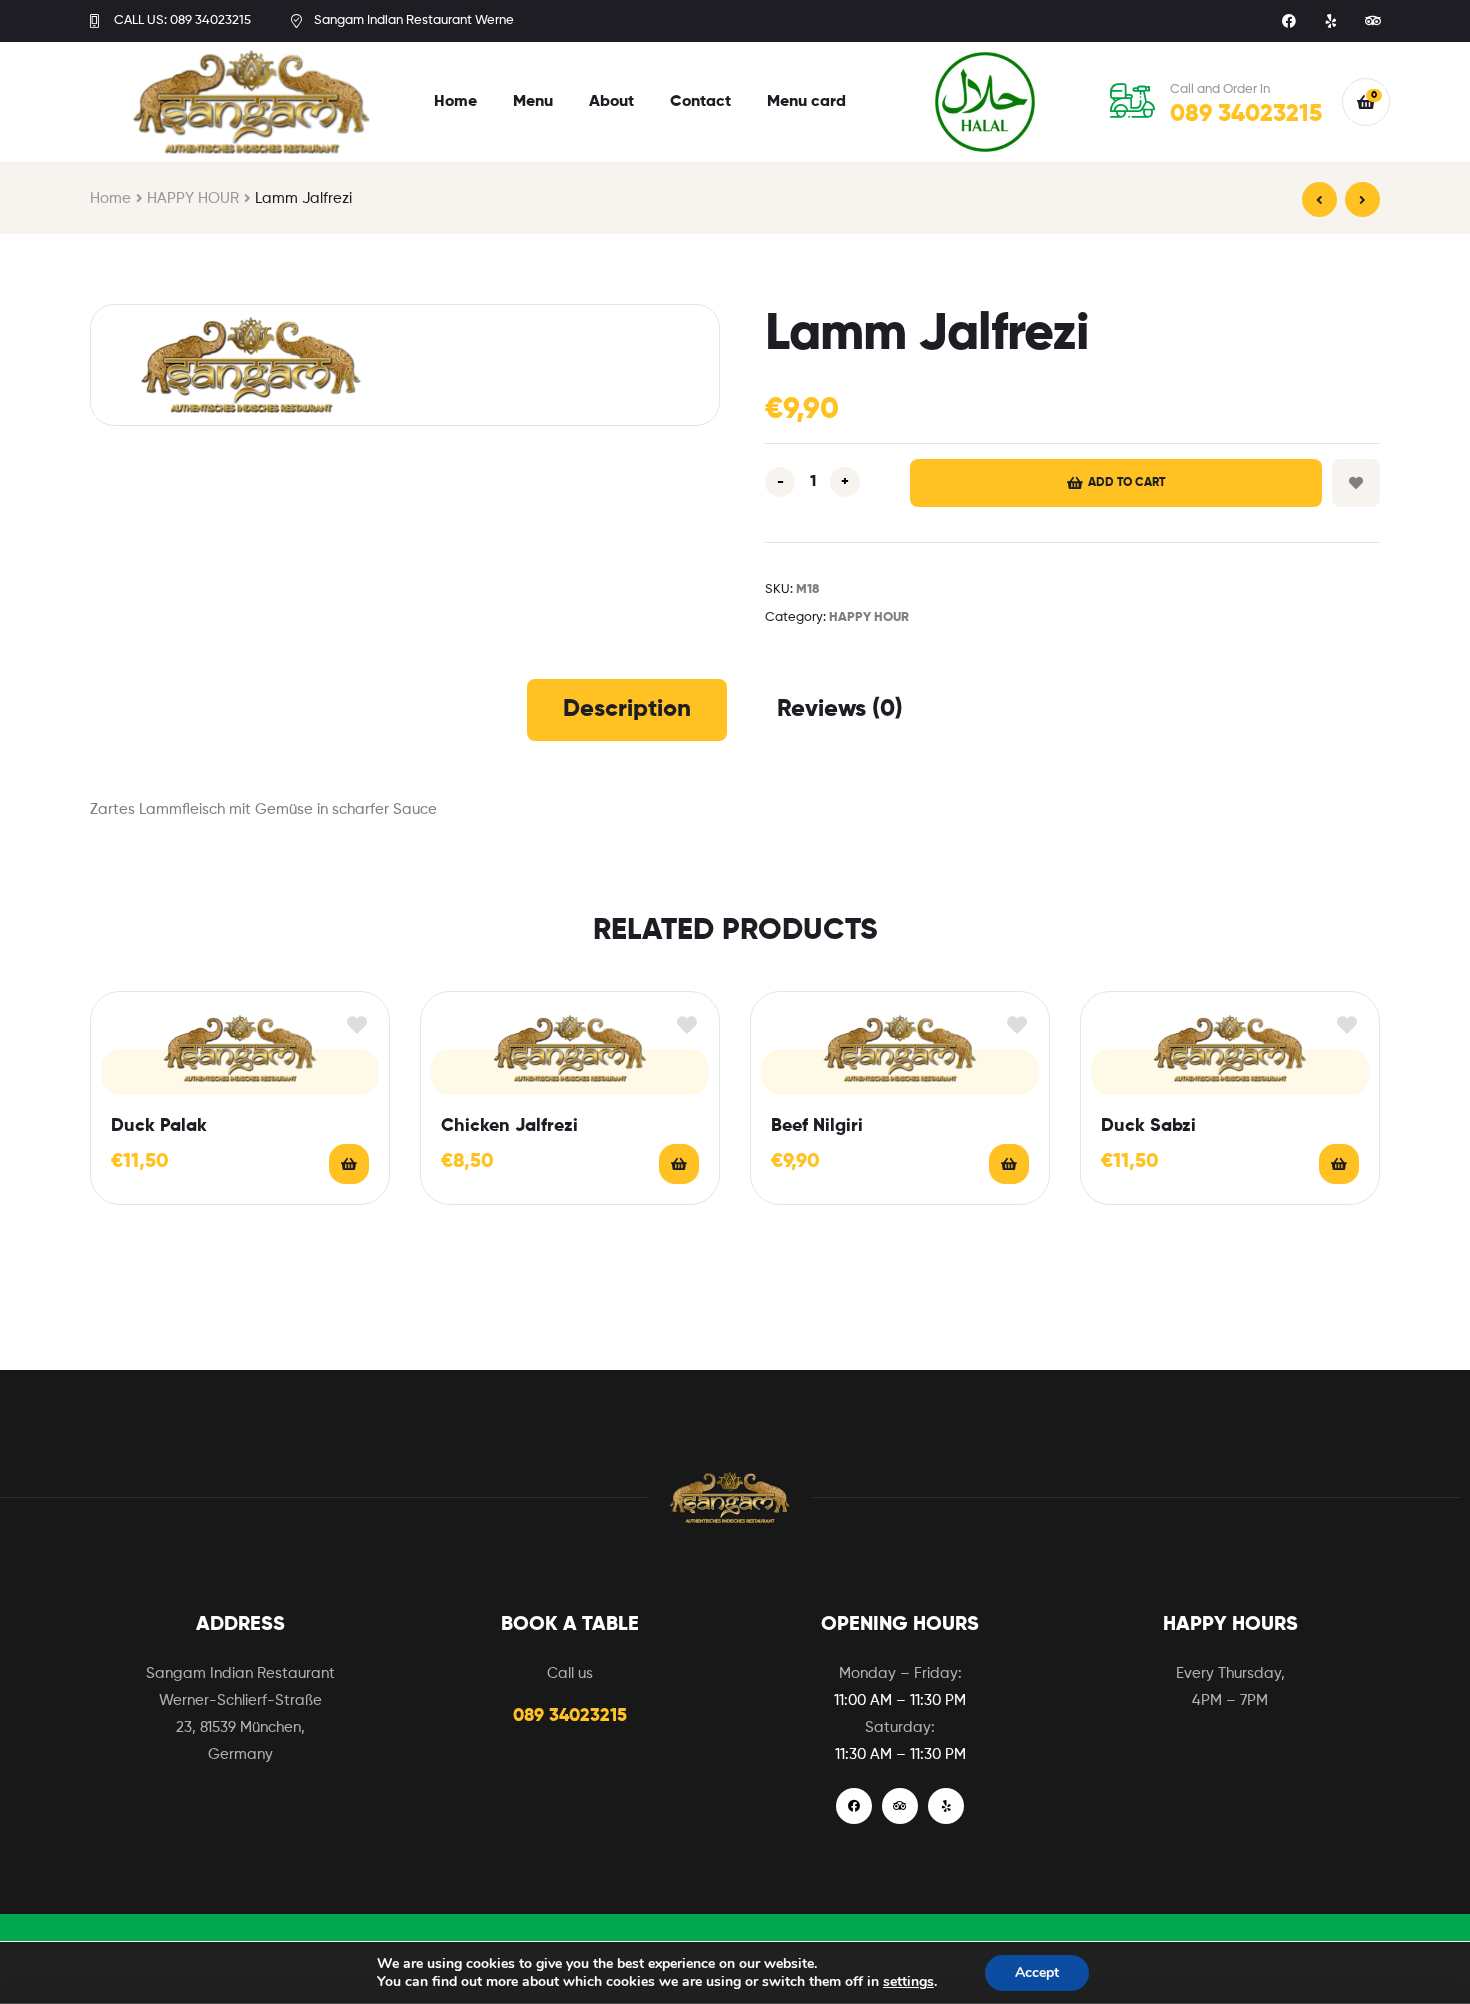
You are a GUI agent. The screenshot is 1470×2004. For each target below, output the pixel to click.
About (611, 102)
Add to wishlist (1356, 483)
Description (627, 709)
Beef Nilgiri (817, 1126)
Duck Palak (159, 1126)
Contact (700, 102)
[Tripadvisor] (1373, 21)
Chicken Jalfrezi (509, 1126)
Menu (533, 102)
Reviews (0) (840, 709)
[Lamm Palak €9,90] (1362, 199)
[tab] (627, 710)
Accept (1037, 1972)
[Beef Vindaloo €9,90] (1319, 199)
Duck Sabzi (1148, 1126)
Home (455, 102)
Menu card (806, 102)
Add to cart (1126, 483)
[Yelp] (1331, 21)
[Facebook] (1289, 21)
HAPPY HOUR (193, 198)
